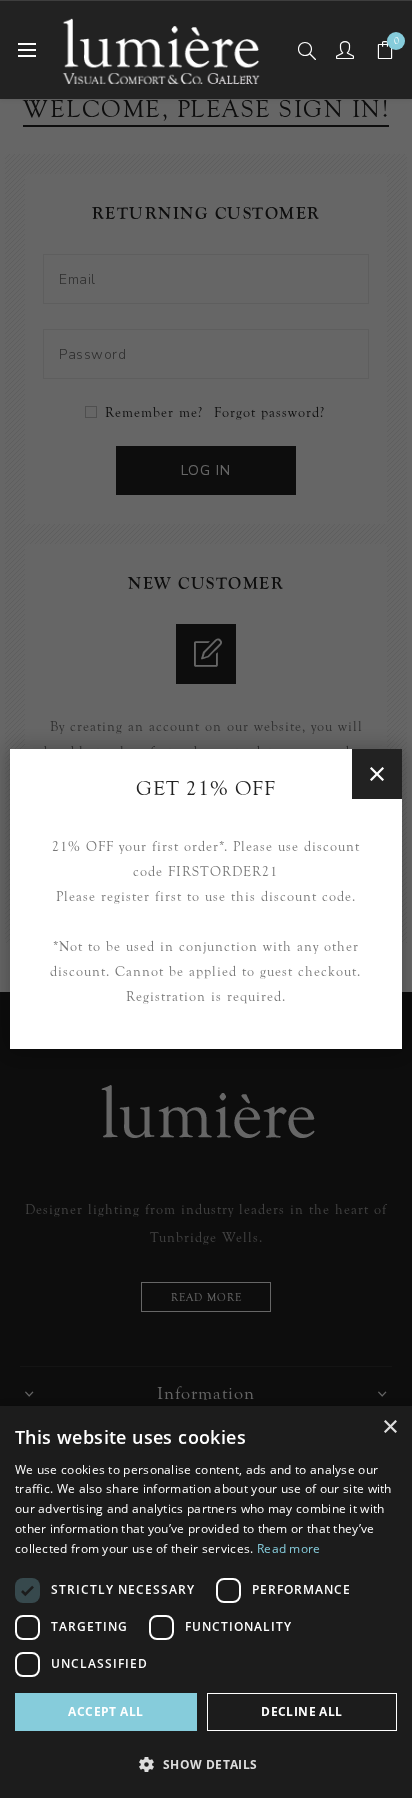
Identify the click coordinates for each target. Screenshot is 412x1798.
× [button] (389, 1427)
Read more (289, 1548)
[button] (206, 1763)
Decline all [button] (301, 1711)
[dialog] (206, 1602)
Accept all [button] (105, 1711)
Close (377, 774)
